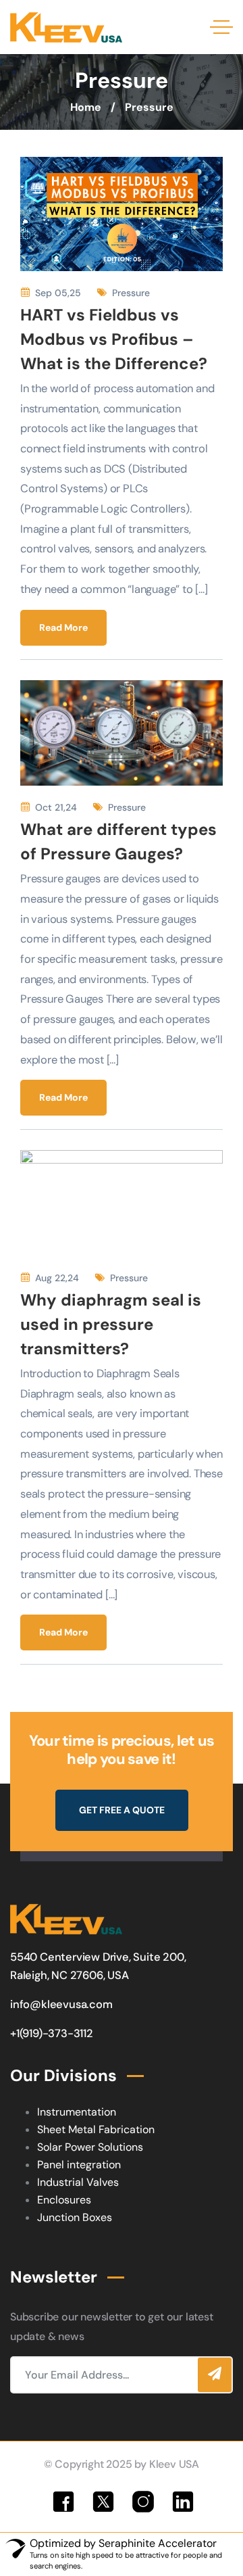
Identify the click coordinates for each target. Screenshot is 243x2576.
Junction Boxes (75, 2217)
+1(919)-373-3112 (52, 2033)
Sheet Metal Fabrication (96, 2129)
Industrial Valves (78, 2182)
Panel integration (79, 2165)
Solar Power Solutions (90, 2147)
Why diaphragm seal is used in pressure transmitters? (111, 1324)
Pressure (131, 293)
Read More (63, 627)
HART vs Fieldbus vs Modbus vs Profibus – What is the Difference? (114, 339)
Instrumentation (77, 2112)
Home (86, 107)
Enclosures (64, 2200)
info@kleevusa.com (61, 2004)
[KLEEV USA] (66, 27)
